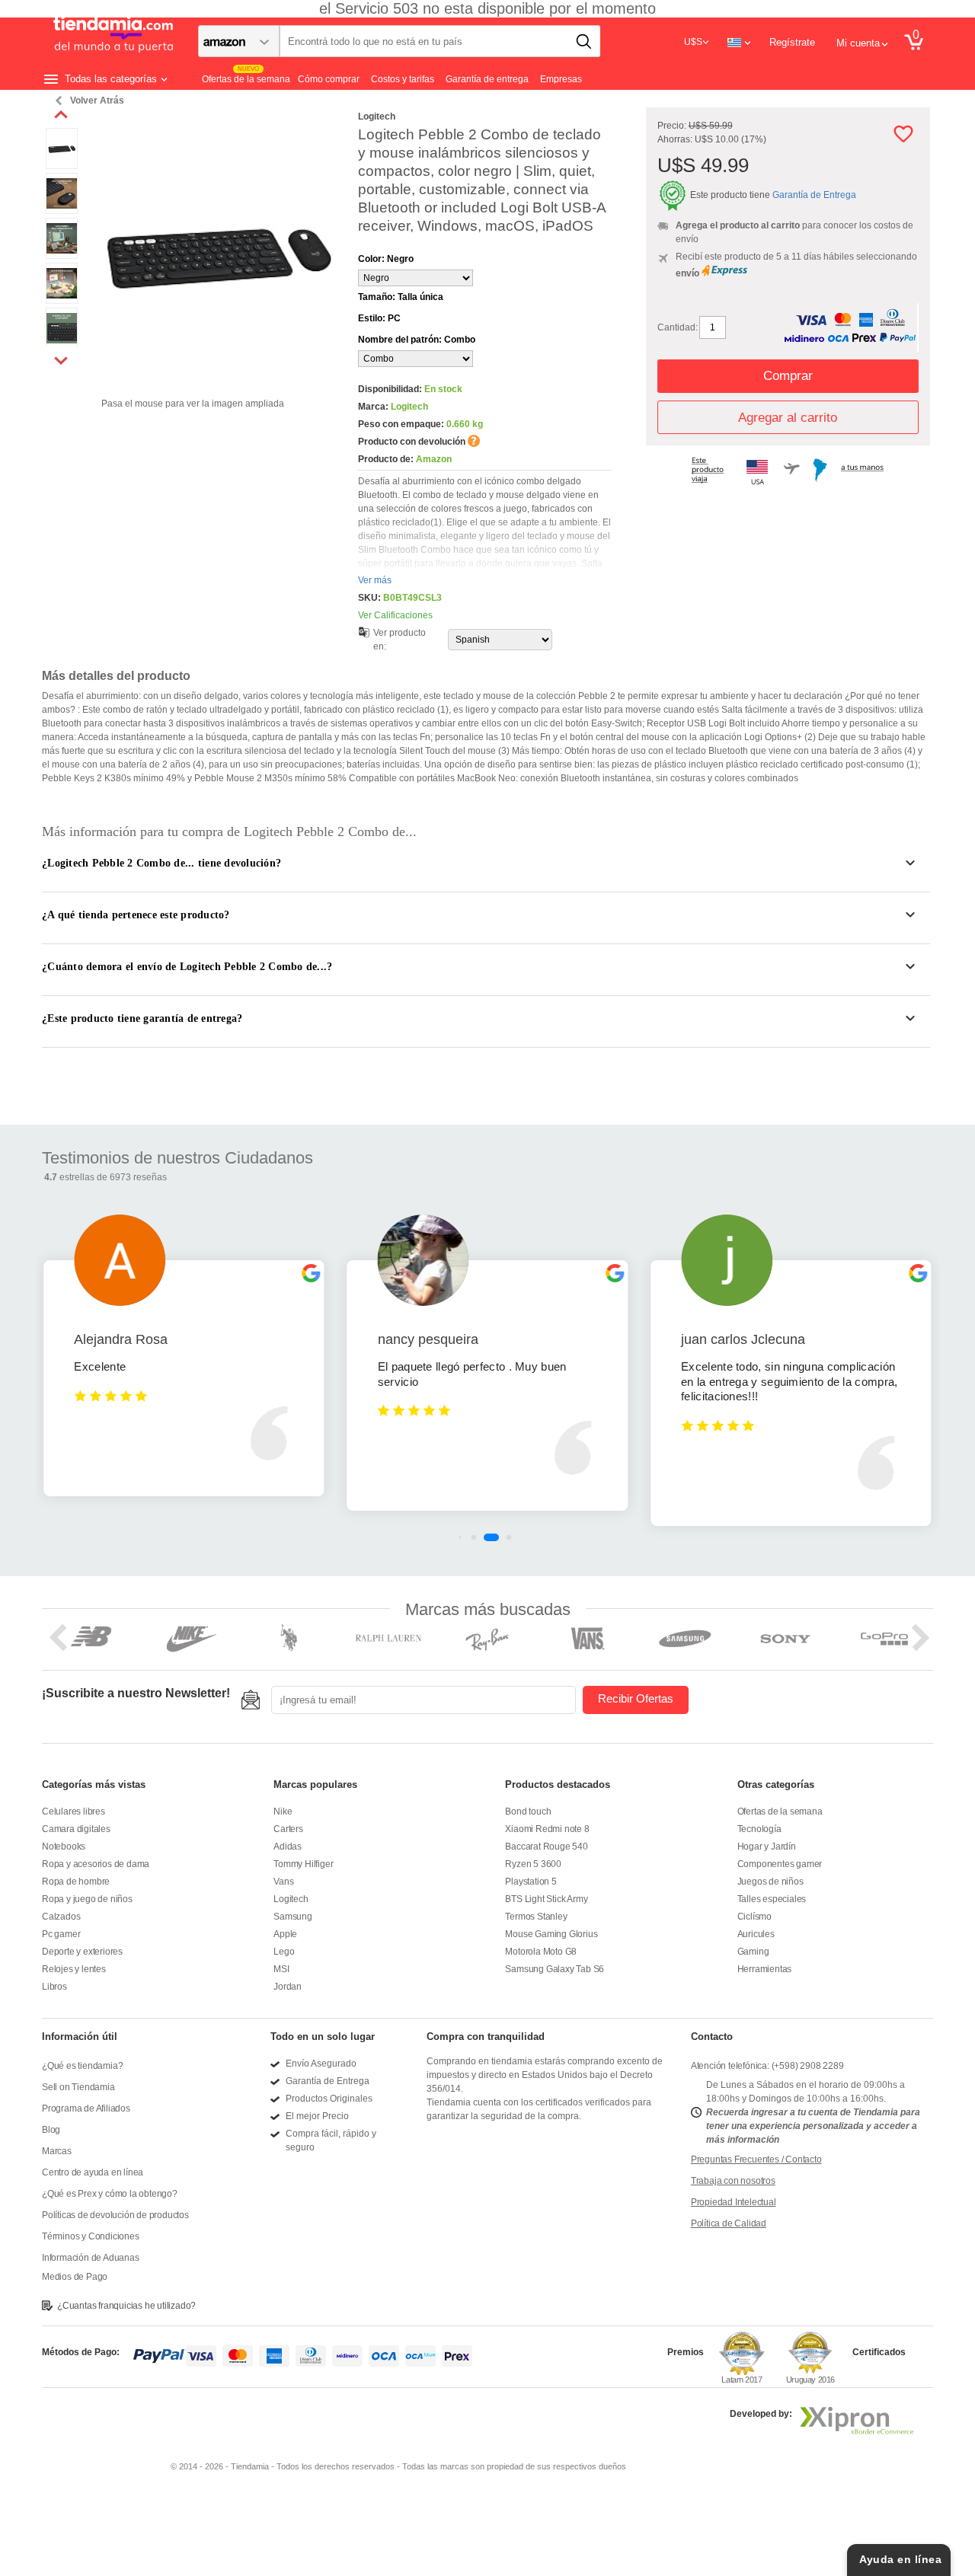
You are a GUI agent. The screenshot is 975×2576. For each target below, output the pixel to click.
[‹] (61, 115)
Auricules (756, 1934)
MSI (281, 1969)
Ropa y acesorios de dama (96, 1864)
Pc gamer (61, 1934)
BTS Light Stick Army (546, 1899)
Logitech (291, 1899)
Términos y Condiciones (91, 2236)
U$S (693, 42)
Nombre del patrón (417, 340)
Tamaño (401, 297)
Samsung (293, 1917)
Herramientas (765, 1969)
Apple (285, 1934)
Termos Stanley (536, 1917)
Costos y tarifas (403, 79)
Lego (284, 1952)
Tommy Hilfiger (303, 1864)
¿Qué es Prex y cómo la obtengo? (110, 2194)
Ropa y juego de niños (87, 1899)
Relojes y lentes (74, 1969)
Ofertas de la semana (780, 1811)
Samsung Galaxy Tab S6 (555, 1969)
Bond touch (528, 1811)
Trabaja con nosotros (733, 2181)
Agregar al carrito (788, 418)
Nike (283, 1811)
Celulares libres (74, 1811)
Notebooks (64, 1847)
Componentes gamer (780, 1864)
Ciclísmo (754, 1917)
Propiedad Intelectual (734, 2202)
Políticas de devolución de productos (115, 2215)
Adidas (288, 1847)
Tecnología (759, 1829)
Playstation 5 (531, 1882)
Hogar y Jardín (767, 1847)
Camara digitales (76, 1829)
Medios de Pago (75, 2277)
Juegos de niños (770, 1882)
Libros (54, 1987)
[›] (61, 360)
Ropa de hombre (76, 1882)
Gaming (753, 1952)
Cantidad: (678, 327)
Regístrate (792, 42)
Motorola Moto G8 (541, 1952)
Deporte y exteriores (82, 1952)
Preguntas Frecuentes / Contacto (756, 2159)
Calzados (61, 1917)
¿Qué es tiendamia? (82, 2066)
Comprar (788, 376)
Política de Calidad (729, 2223)
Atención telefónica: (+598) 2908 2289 (767, 2066)
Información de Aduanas (91, 2258)
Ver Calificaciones (395, 615)
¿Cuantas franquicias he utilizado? (126, 2306)
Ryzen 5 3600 (533, 1864)
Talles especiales (772, 1899)
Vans (283, 1882)
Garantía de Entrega (814, 195)
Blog (51, 2130)
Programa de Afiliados (86, 2108)
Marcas (57, 2151)
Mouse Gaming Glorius (551, 1934)
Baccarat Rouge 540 (546, 1847)
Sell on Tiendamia (78, 2087)
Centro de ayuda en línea (93, 2172)
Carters (288, 1829)
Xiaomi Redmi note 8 (547, 1829)
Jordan (288, 1987)
